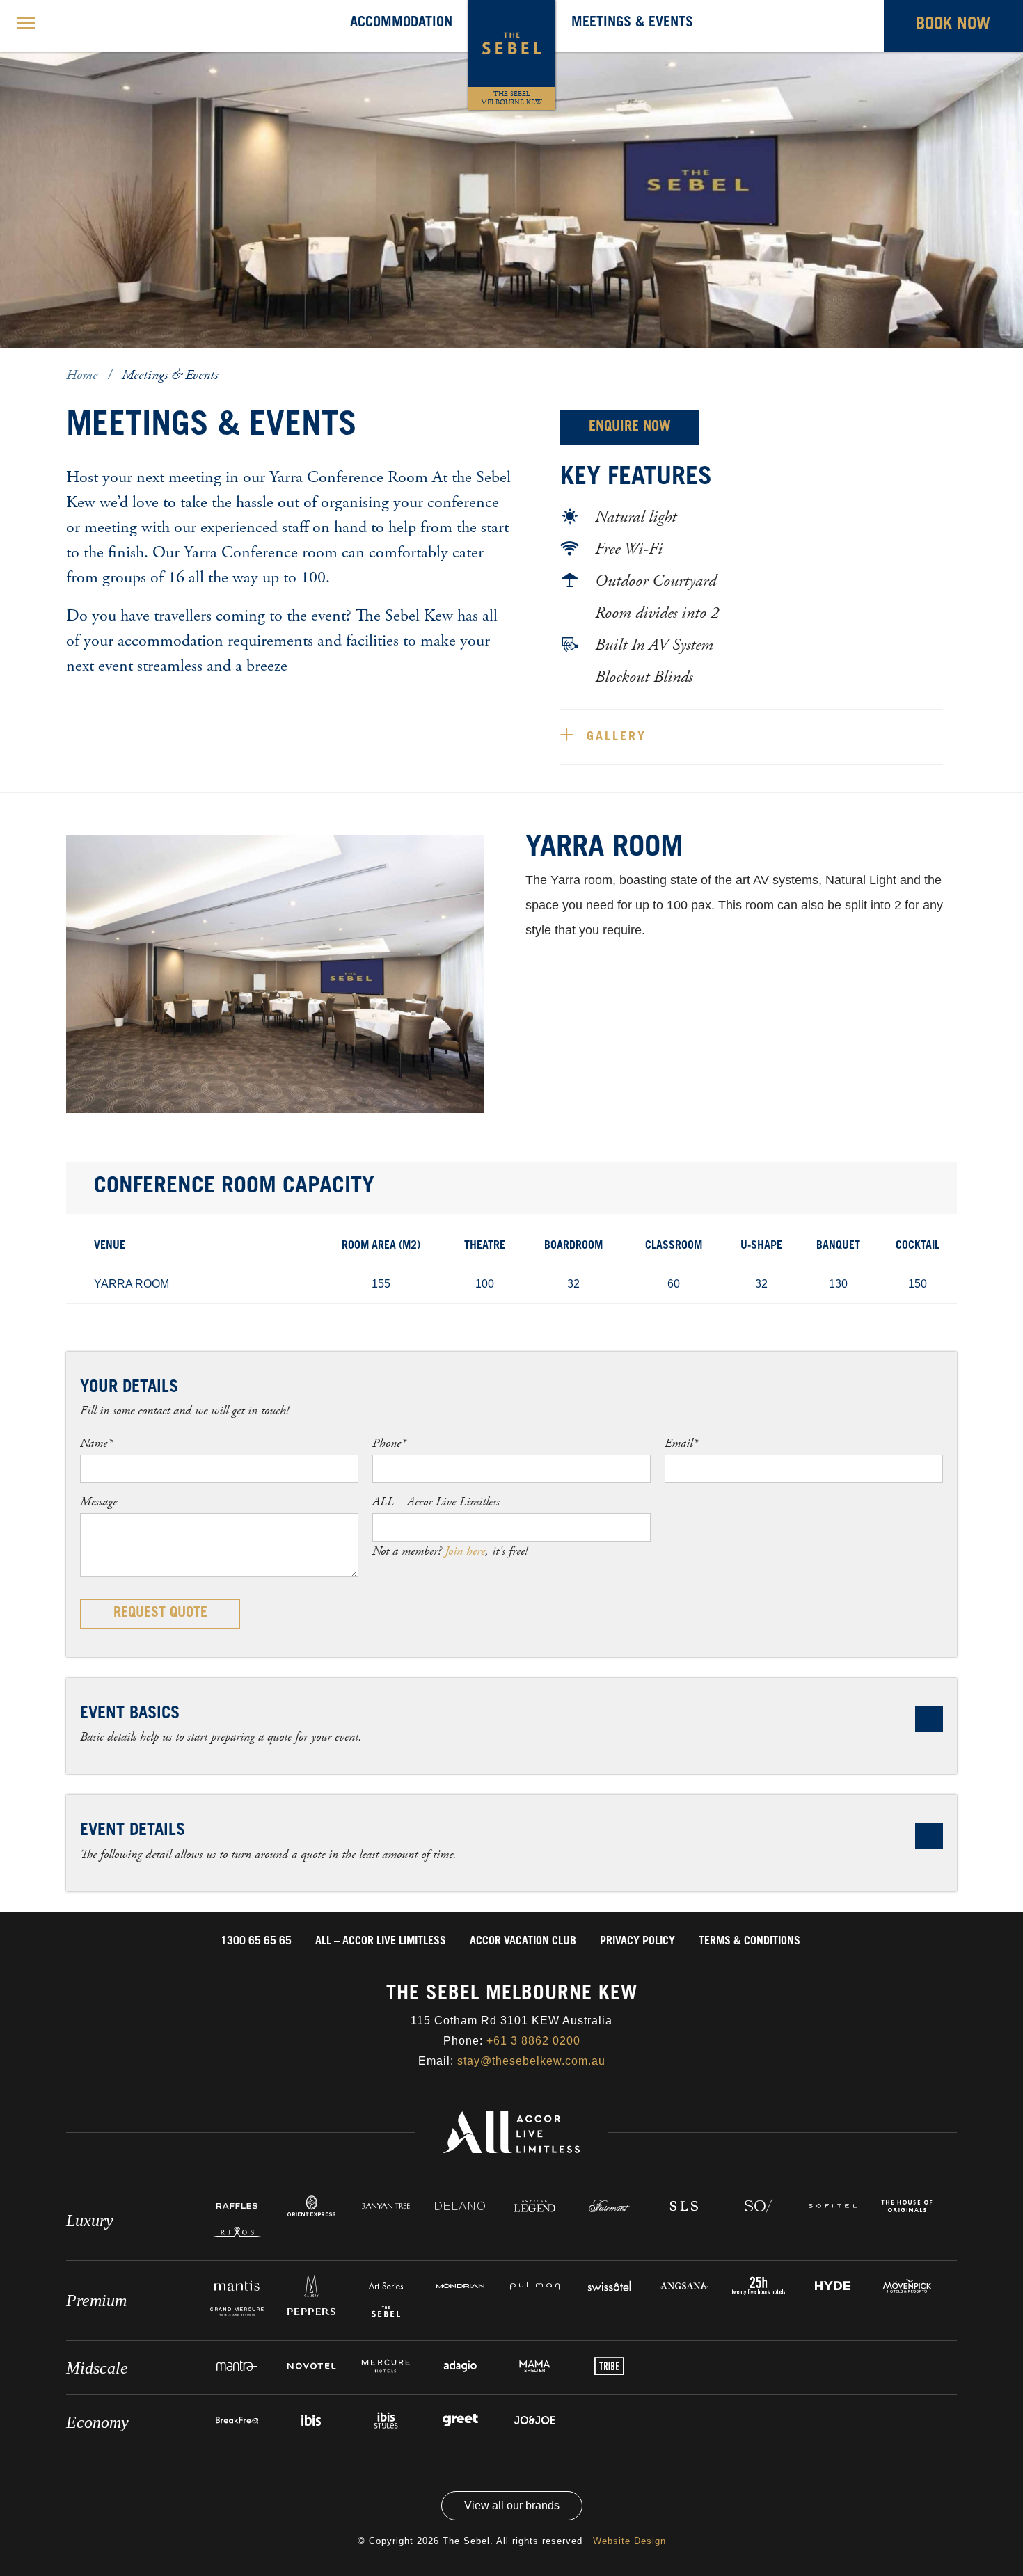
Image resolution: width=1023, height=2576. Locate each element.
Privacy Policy (637, 1942)
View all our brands (512, 2505)
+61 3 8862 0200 (533, 2041)
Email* (681, 1443)
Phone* (389, 1443)
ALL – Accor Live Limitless (436, 1502)
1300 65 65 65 (256, 1942)
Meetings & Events (632, 24)
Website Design (629, 2541)
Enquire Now (630, 428)
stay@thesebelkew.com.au (531, 2061)
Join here (465, 1551)
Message (98, 1502)
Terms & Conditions (750, 1942)
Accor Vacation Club (523, 1942)
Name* (96, 1443)
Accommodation (401, 24)
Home (84, 375)
